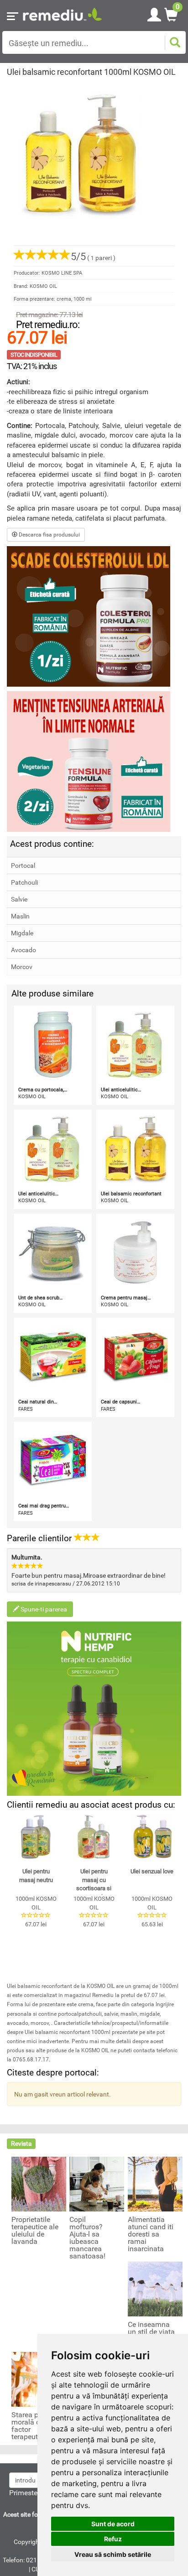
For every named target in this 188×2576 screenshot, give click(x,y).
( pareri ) (93, 258)
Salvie (19, 899)
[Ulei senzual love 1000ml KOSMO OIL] (152, 1837)
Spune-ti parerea (43, 1609)
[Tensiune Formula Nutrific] (94, 761)
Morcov (22, 967)
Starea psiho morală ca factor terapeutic (32, 2426)
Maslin (20, 916)
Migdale (22, 933)
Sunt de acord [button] (113, 2524)
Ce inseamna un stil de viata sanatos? (151, 2332)
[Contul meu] (154, 13)
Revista (21, 2143)
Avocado (23, 950)
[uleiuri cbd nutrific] (94, 1709)
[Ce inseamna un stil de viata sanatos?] (155, 2289)
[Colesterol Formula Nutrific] (94, 616)
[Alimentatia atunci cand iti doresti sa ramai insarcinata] (155, 2184)
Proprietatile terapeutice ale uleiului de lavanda (35, 2231)
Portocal (23, 866)
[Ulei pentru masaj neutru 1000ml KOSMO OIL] (36, 1837)
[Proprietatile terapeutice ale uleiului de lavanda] (39, 2184)
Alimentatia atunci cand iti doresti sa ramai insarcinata (151, 2234)
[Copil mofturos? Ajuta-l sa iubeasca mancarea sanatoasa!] (97, 2184)
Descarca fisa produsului (49, 535)
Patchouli (24, 882)
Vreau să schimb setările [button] (113, 2554)
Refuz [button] (113, 2539)
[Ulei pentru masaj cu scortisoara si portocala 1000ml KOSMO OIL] (94, 1837)
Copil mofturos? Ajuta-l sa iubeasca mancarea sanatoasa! (87, 2238)
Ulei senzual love (152, 1871)
